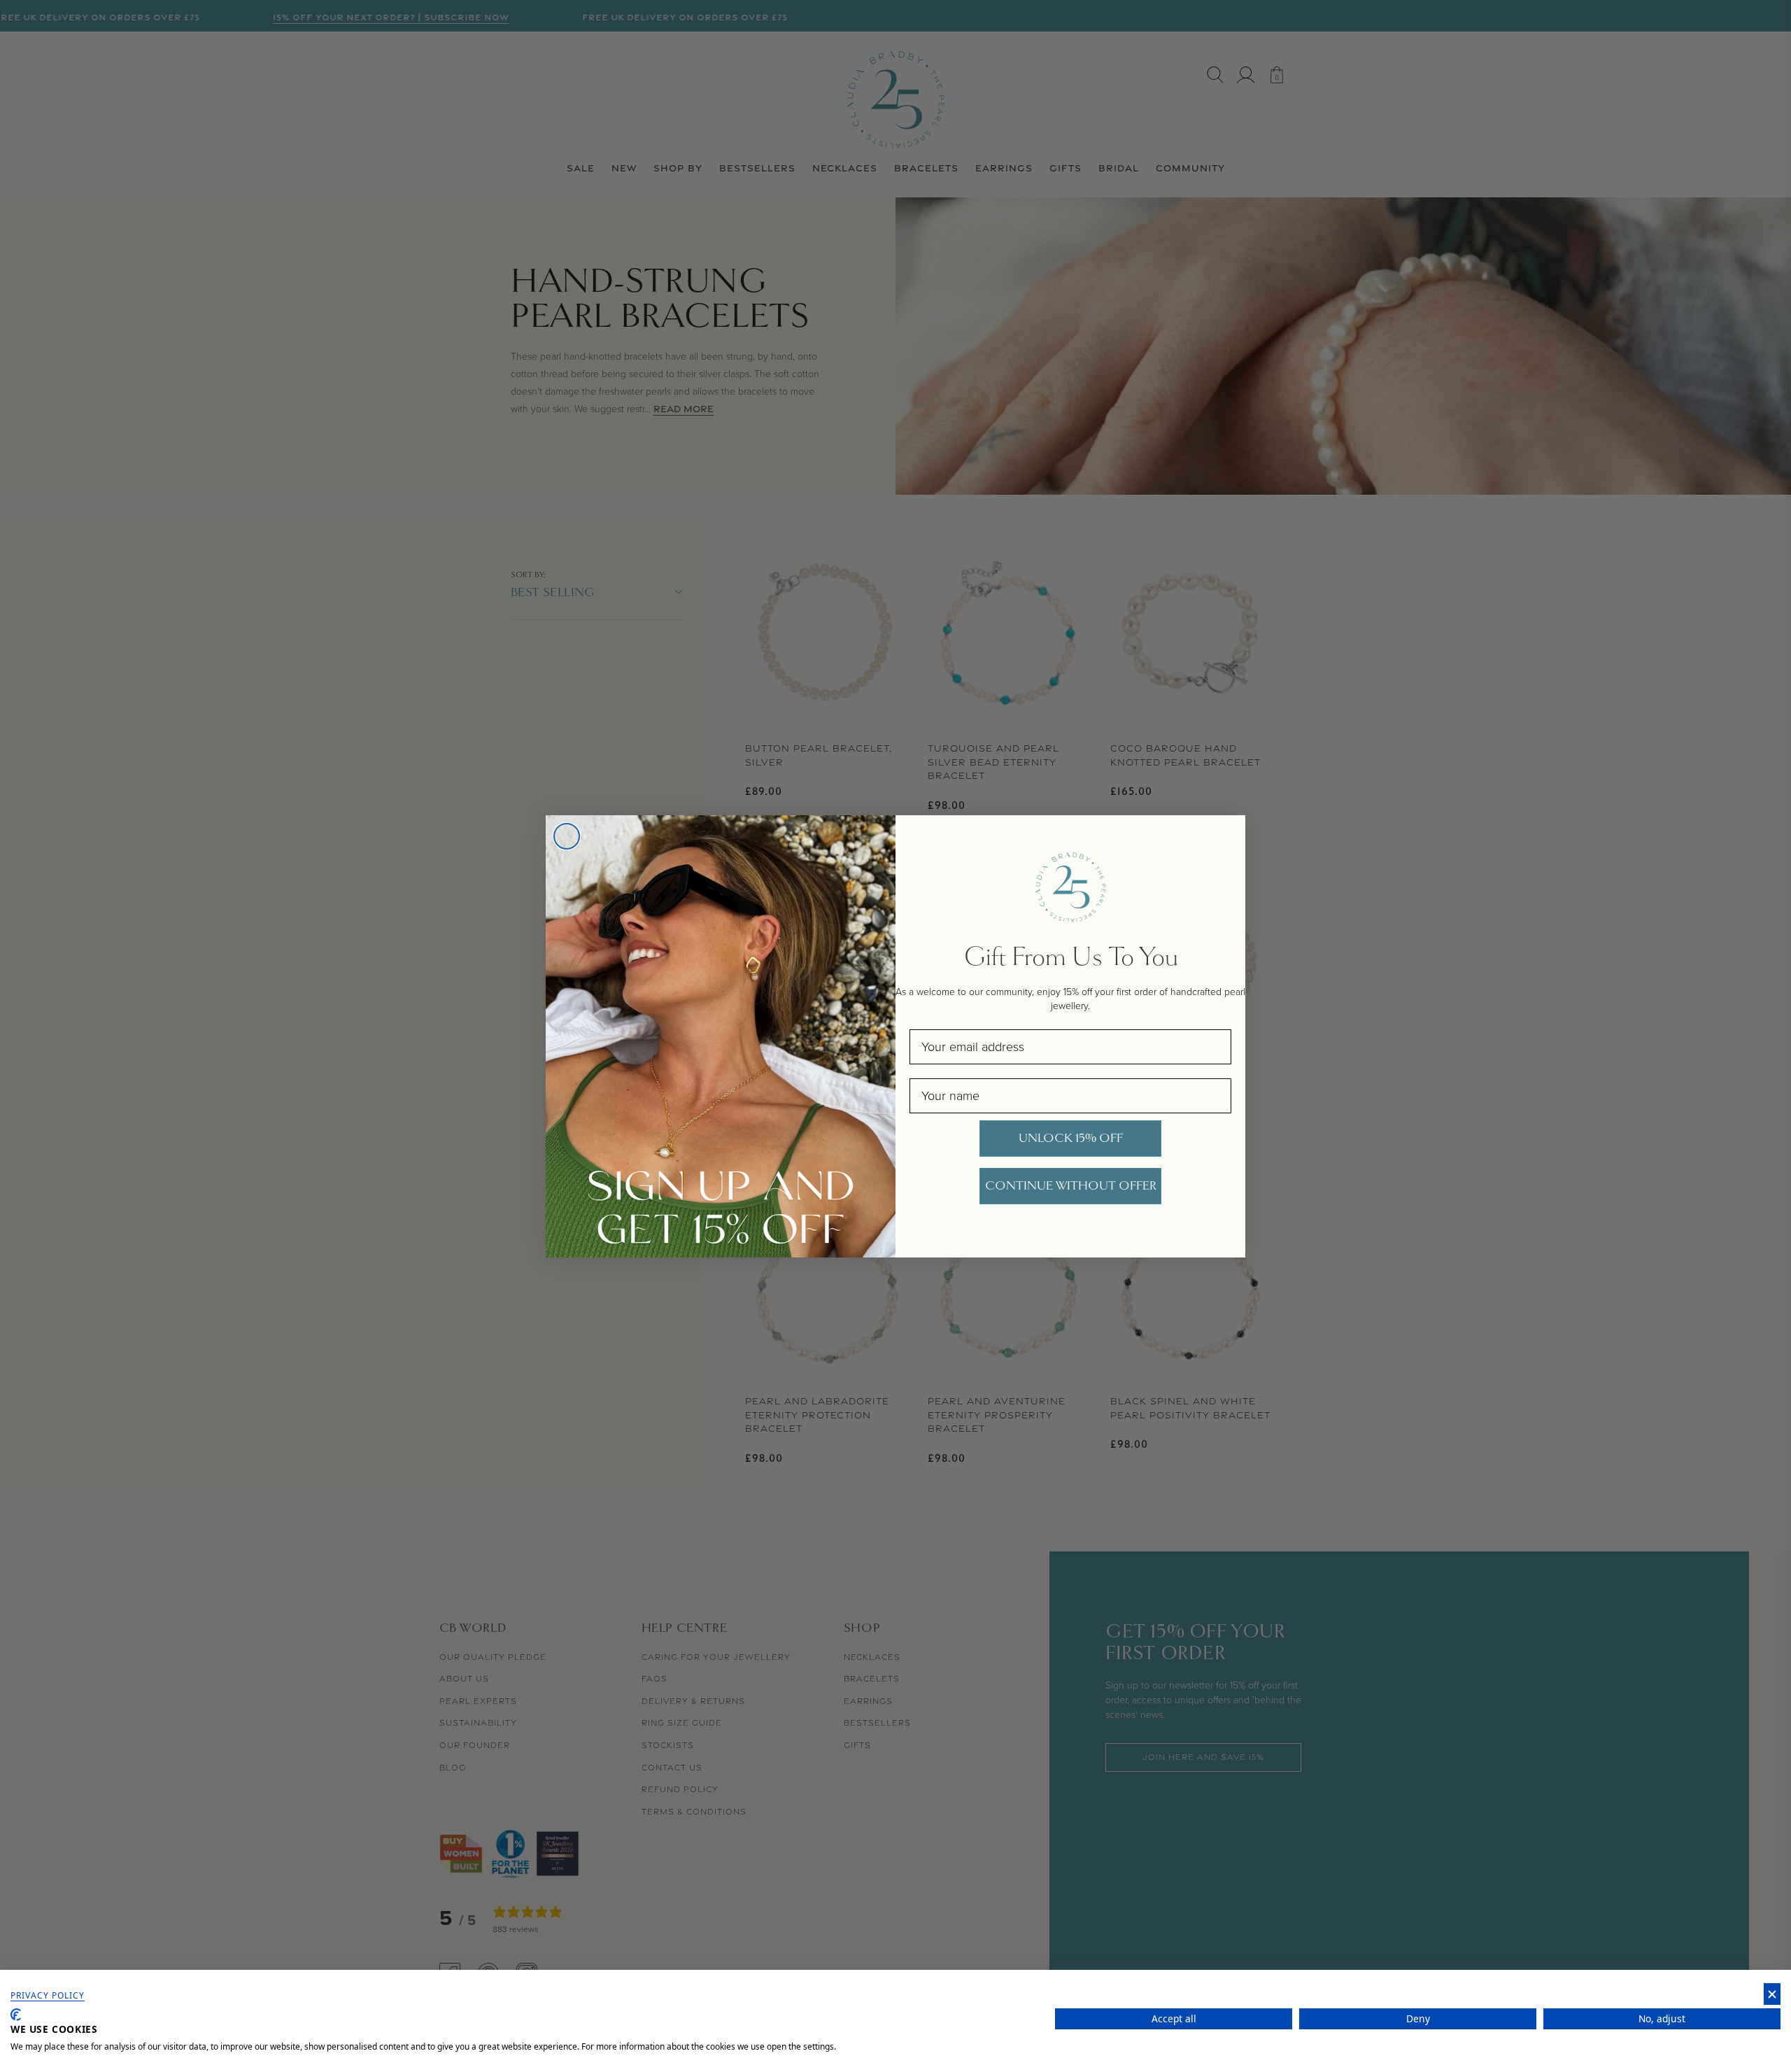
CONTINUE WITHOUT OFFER (1071, 1186)
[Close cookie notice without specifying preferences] (1772, 1994)
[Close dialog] (567, 836)
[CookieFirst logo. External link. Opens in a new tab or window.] (16, 2015)
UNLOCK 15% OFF (1071, 1138)
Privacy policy (48, 1996)
